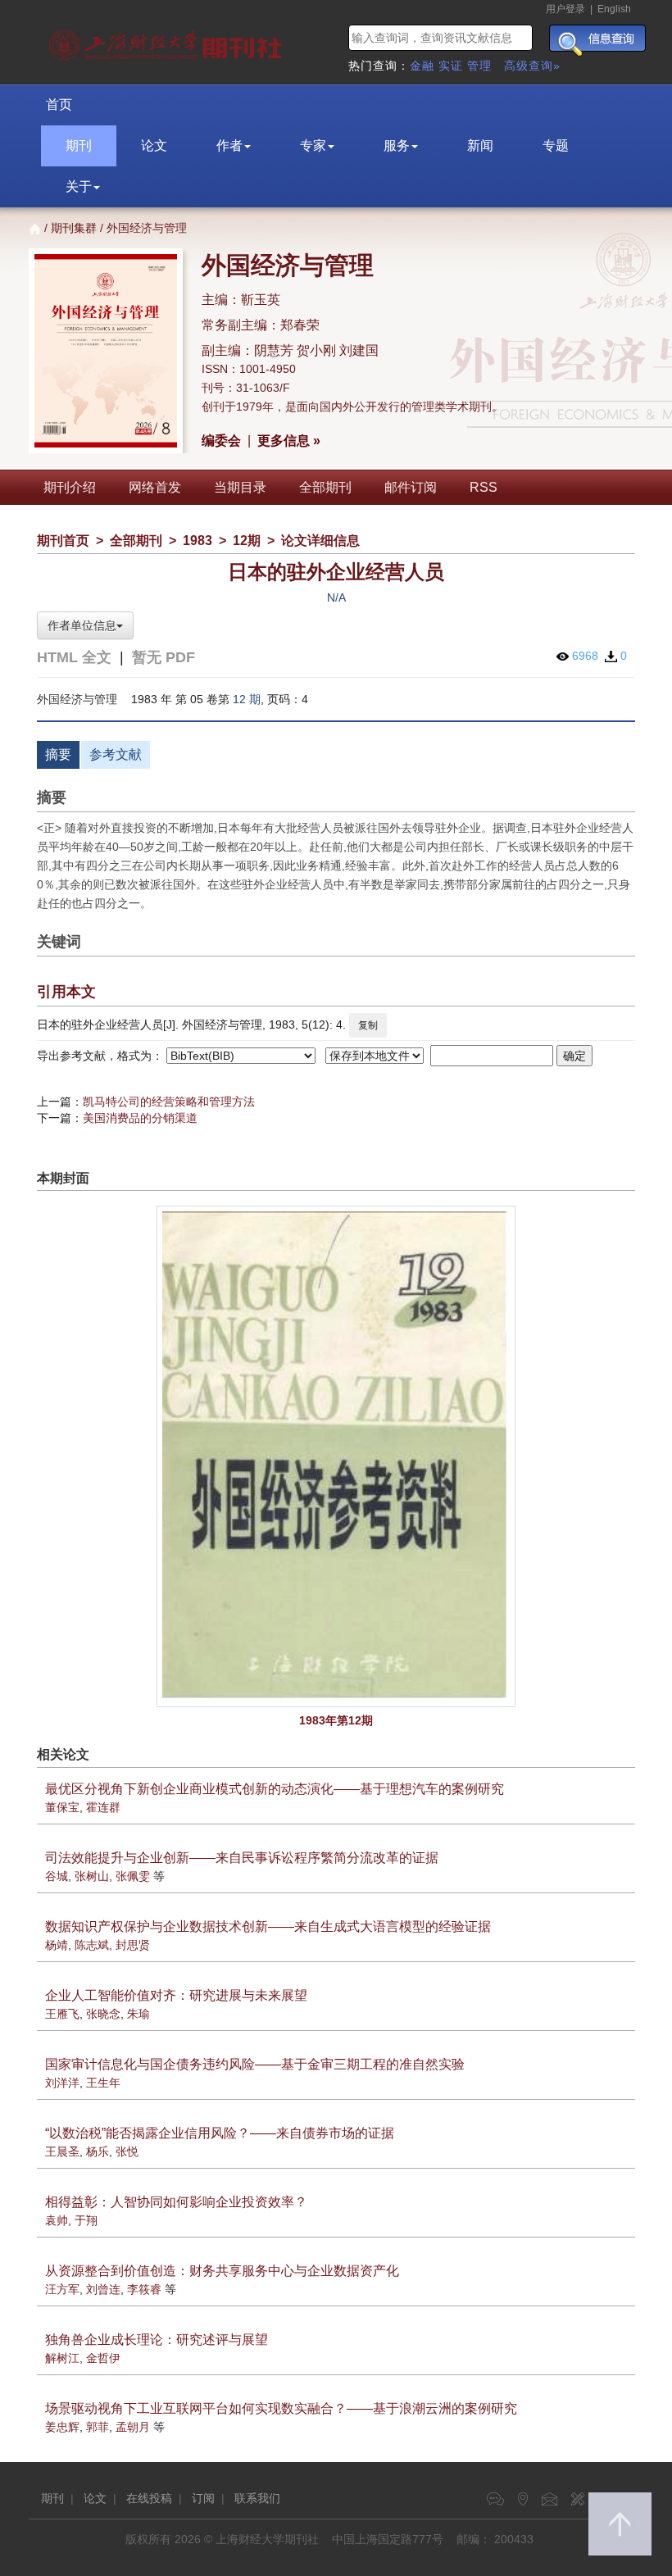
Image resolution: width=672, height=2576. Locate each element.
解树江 (62, 2358)
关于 (79, 186)
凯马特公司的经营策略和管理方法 (169, 1102)
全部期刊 (325, 487)
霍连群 (103, 1807)
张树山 (92, 1876)
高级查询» (532, 66)
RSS (484, 487)
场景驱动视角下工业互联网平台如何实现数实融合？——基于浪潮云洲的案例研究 (281, 2408)
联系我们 (257, 2498)
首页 (59, 104)
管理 (479, 66)
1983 (198, 541)
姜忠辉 (62, 2427)
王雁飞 (62, 2014)
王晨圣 (62, 2151)
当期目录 (240, 487)
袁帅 (57, 2220)
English (614, 9)
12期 (247, 541)
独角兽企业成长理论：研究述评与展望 (157, 2340)
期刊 (79, 145)
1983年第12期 (336, 1720)
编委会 (221, 441)
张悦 (127, 2151)
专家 (313, 145)
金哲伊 (103, 2358)
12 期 (247, 699)
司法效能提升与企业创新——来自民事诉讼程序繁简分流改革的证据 (242, 1858)
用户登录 (565, 9)
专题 (556, 145)
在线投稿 (149, 2498)
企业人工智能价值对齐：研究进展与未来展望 (176, 1995)
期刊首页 (63, 541)
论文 (154, 145)
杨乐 (98, 2151)
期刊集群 (74, 228)
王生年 (103, 2083)
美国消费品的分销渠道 (140, 1118)
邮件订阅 (411, 487)
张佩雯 (133, 1876)
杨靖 (57, 1945)
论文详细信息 (320, 541)
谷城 (57, 1876)
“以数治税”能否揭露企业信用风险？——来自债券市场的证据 (220, 2133)
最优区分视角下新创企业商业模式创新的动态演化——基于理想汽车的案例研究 (275, 1789)
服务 (397, 145)
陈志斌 (92, 1945)
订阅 (203, 2498)
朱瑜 (138, 2014)
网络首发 (155, 487)
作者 (229, 145)
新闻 (480, 145)
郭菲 (98, 2427)
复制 (368, 1025)
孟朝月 (133, 2427)
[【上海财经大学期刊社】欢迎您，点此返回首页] (168, 41)
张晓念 (103, 2014)
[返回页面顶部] (620, 2524)
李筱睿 (144, 2289)
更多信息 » (289, 441)
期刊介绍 (70, 487)
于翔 (86, 2220)
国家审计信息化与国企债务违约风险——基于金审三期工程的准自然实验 (255, 2064)
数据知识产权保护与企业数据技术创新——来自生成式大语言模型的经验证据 (268, 1926)
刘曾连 (103, 2289)
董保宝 (62, 1807)
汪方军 (62, 2289)
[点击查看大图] (336, 1456)
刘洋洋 (62, 2083)
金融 (422, 66)
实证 (451, 66)
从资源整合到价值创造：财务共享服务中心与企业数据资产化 (222, 2271)
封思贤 (133, 1945)
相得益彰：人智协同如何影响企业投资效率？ (176, 2202)
